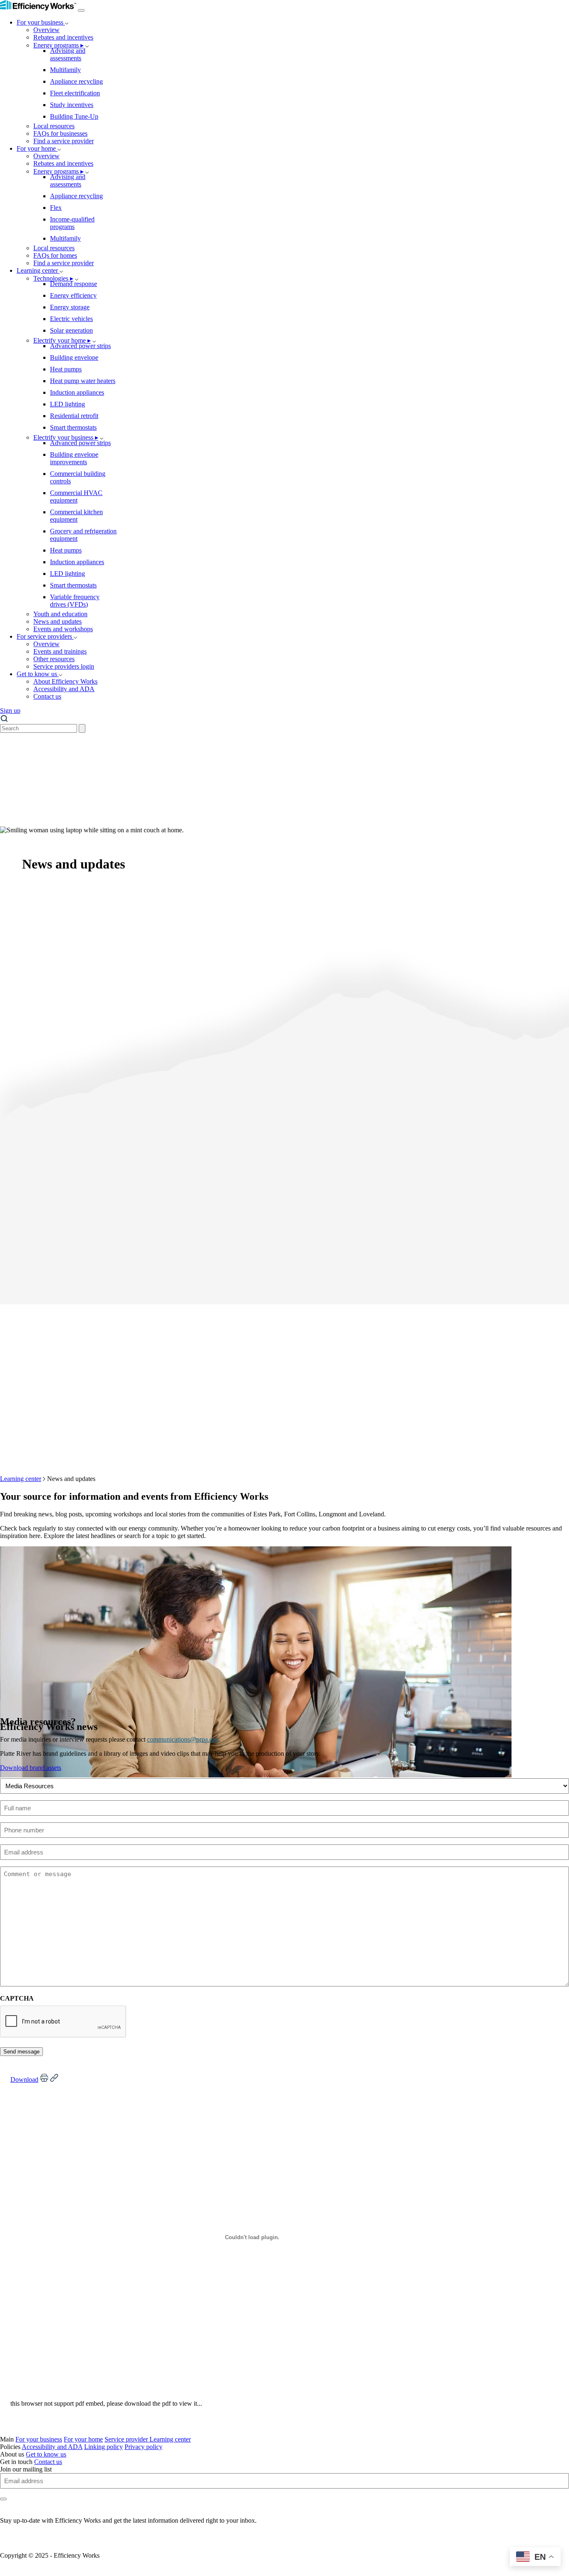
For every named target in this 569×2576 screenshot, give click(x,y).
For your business (41, 22)
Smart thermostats (73, 427)
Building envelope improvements (74, 458)
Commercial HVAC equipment (76, 497)
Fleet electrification (75, 93)
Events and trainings (60, 651)
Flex (56, 208)
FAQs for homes (55, 255)
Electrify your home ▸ (62, 340)
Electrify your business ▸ (66, 437)
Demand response (74, 284)
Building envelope (74, 357)
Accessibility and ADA (64, 689)
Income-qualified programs (72, 223)
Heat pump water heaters (83, 381)
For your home (37, 148)
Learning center (38, 270)
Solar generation (71, 330)
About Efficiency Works (65, 681)
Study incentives (72, 105)
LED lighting (67, 404)
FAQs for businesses (60, 133)
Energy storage (70, 307)
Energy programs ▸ (59, 45)
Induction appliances (77, 392)
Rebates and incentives (63, 37)
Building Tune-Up (74, 116)
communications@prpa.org (183, 1739)
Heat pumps (66, 369)
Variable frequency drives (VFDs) (75, 601)
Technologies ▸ (53, 278)
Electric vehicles (71, 319)
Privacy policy (143, 2447)
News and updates (57, 621)
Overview (46, 30)
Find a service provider (64, 141)
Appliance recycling (76, 81)
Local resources (54, 126)
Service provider (127, 2439)
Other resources (54, 659)
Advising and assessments (68, 54)
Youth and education (60, 614)
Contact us (47, 696)
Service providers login (64, 666)
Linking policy (104, 2447)
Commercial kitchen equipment (76, 516)
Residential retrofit (74, 416)
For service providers (45, 636)
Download (24, 2079)
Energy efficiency (73, 295)
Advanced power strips (80, 346)
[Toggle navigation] (81, 10)
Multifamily (65, 70)
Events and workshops (63, 629)
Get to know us (38, 674)
